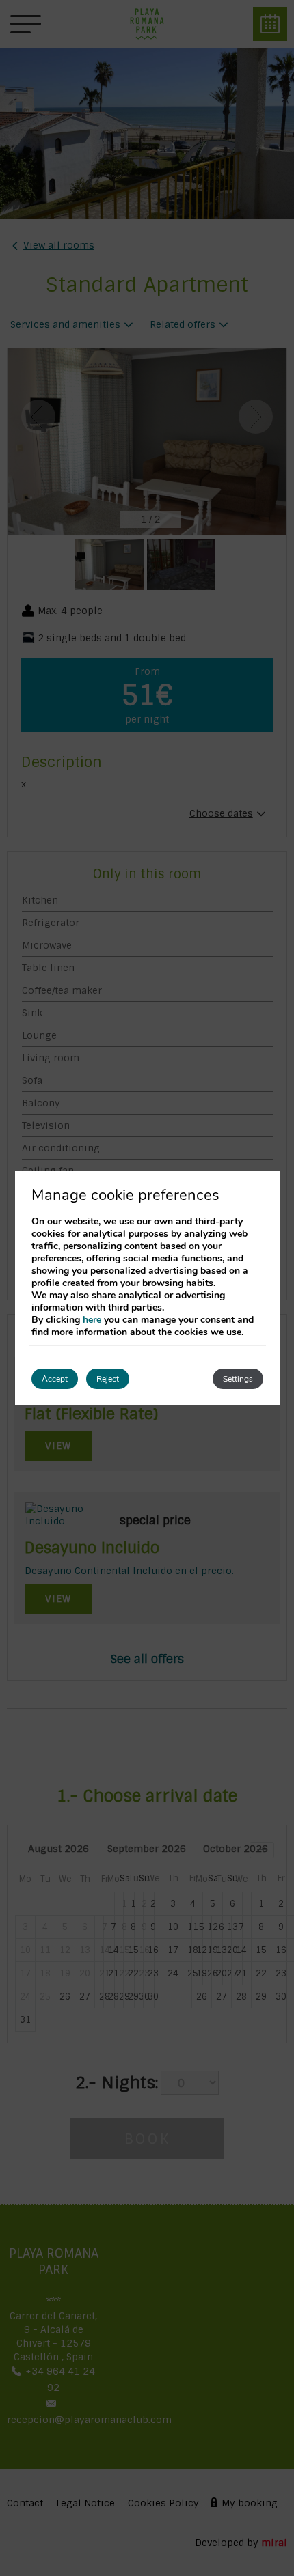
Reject (108, 1379)
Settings (238, 1379)
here (92, 1320)
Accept (55, 1379)
